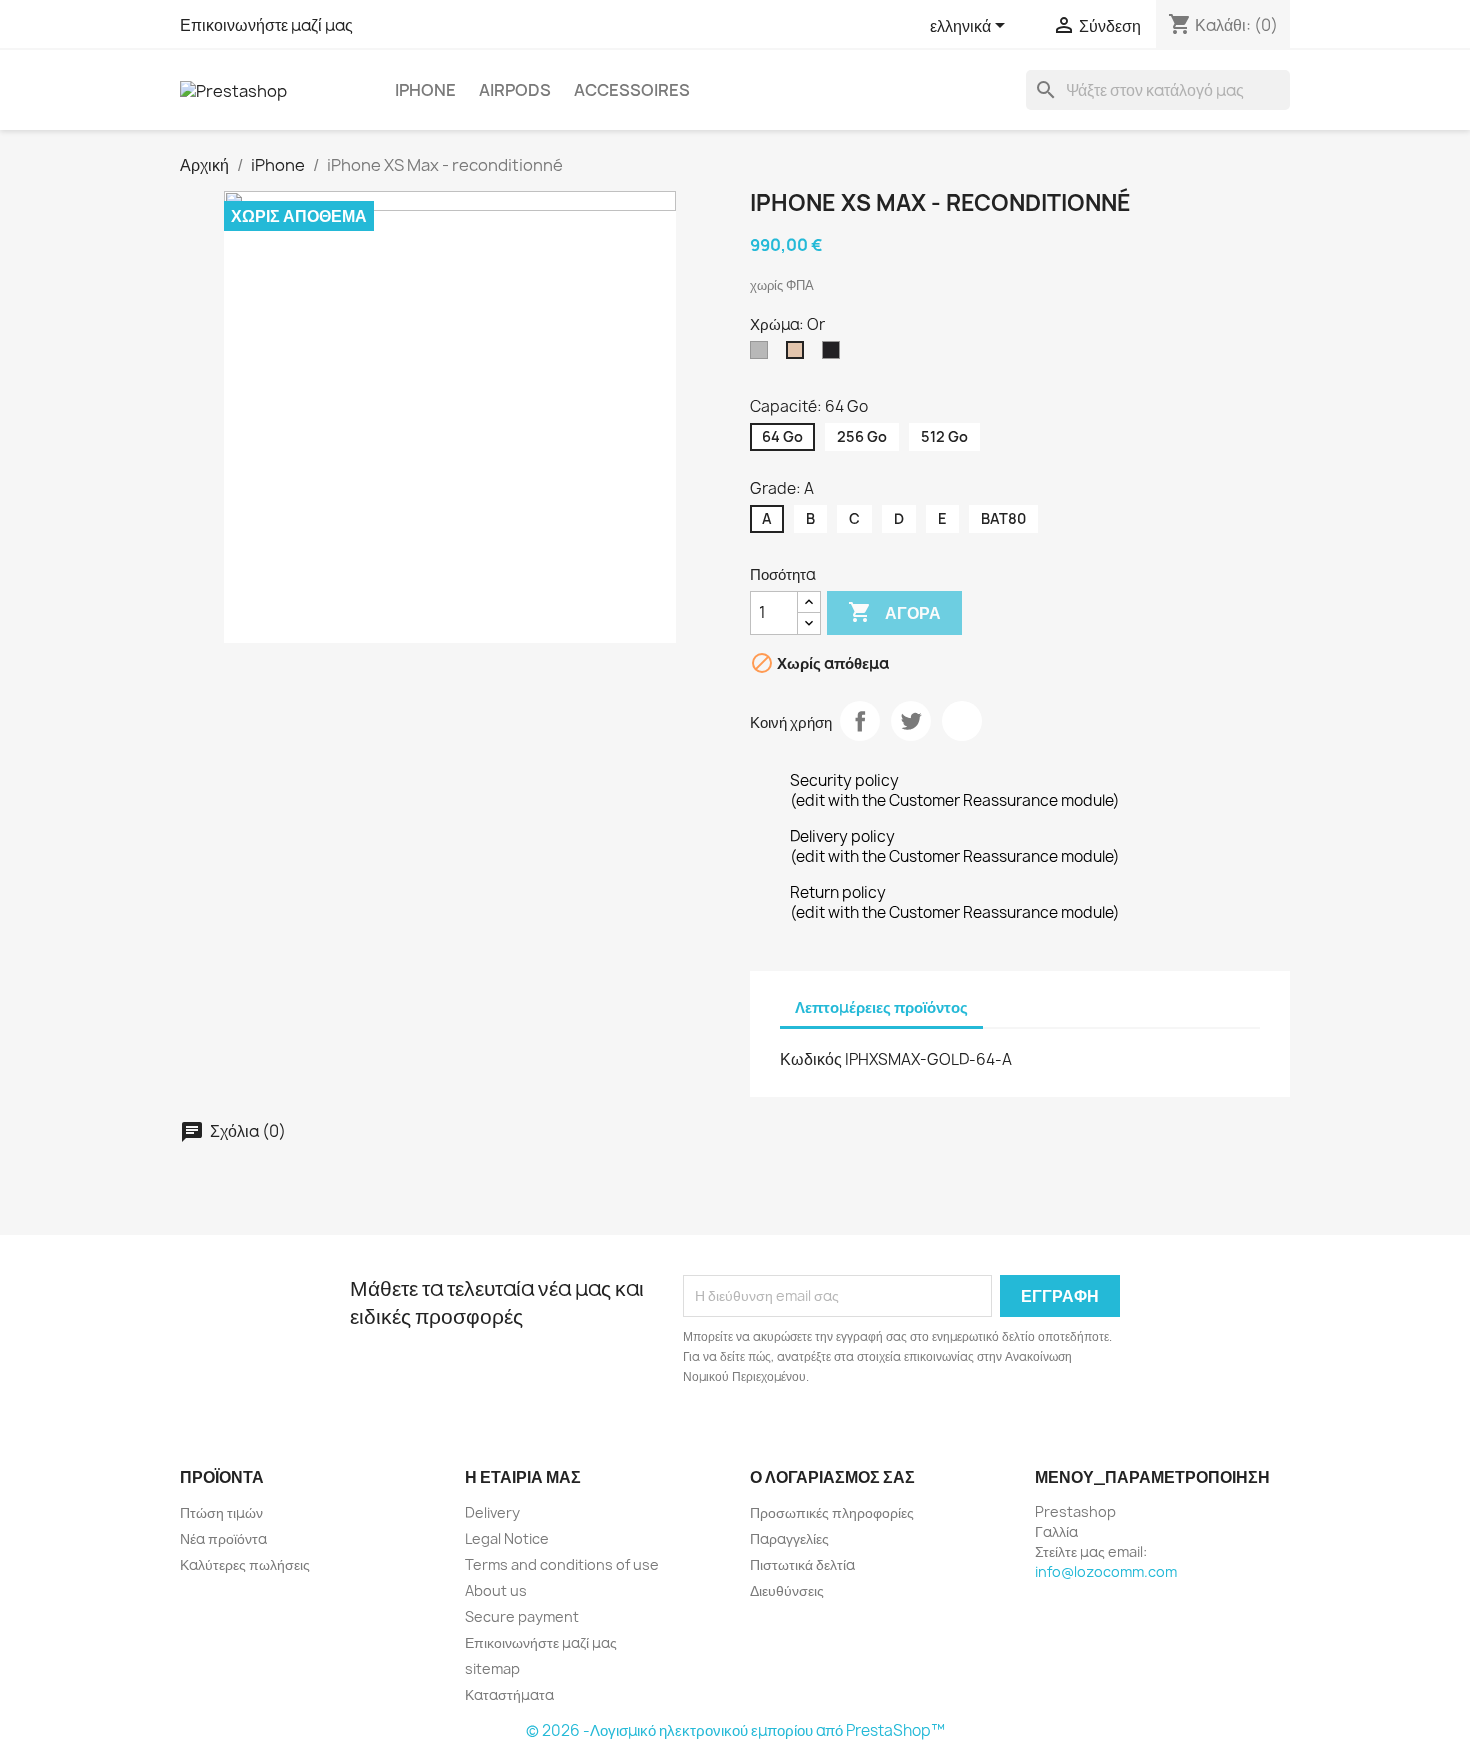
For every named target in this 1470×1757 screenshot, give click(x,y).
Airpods (515, 90)
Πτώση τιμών (221, 1512)
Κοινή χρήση (860, 721)
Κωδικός (811, 1059)
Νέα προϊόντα (223, 1538)
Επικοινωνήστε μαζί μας (266, 25)
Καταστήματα (509, 1694)
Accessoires (632, 90)
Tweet (911, 721)
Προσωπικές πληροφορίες (832, 1512)
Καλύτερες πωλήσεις (245, 1564)
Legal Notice (507, 1538)
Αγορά (894, 612)
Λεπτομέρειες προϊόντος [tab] (881, 1007)
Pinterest (962, 721)
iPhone (425, 90)
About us (496, 1590)
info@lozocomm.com (1106, 1571)
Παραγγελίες (789, 1538)
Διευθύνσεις (787, 1590)
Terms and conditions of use (562, 1564)
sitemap (492, 1668)
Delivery (492, 1512)
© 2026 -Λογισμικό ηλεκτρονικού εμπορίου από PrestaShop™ (735, 1730)
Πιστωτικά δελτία (802, 1564)
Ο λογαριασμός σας (832, 1477)
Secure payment (522, 1616)
